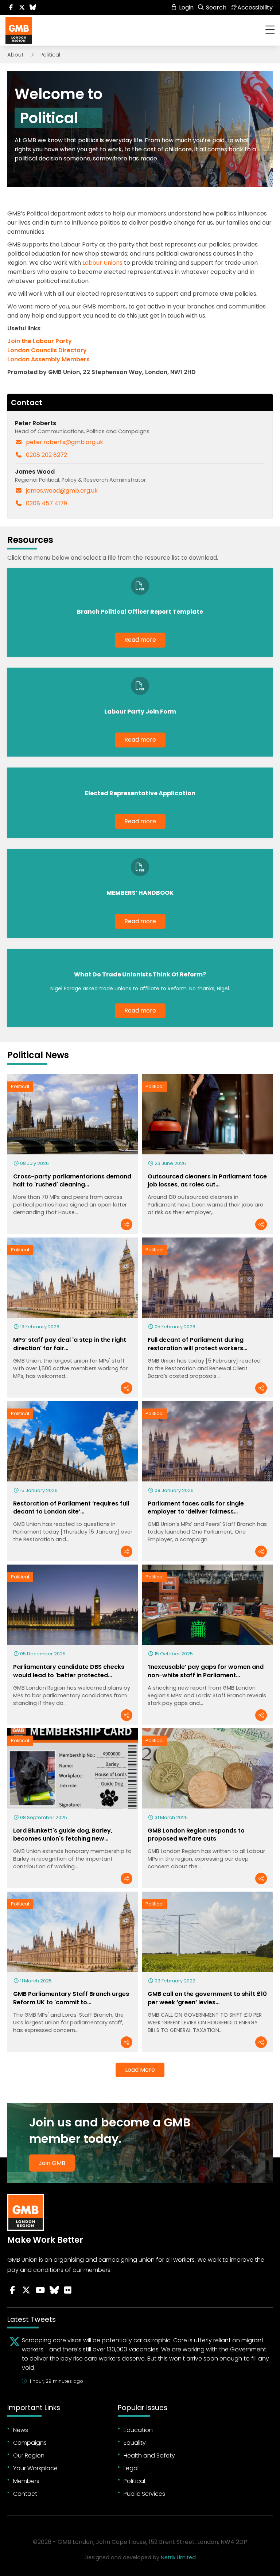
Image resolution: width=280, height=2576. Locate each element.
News (21, 2430)
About (15, 55)
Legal (131, 2468)
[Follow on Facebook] (11, 7)
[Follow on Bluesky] (33, 7)
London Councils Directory (48, 350)
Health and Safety (149, 2455)
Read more (140, 640)
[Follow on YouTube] (40, 2290)
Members (26, 2481)
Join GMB (52, 2163)
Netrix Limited (178, 2557)
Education (138, 2430)
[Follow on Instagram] (68, 2290)
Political (20, 1086)
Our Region (29, 2455)
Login (186, 7)
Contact (25, 2494)
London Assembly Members (48, 359)
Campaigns (30, 2443)
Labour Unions (102, 263)
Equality (135, 2443)
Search (215, 7)
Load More (140, 2070)
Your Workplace (35, 2468)
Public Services (144, 2494)
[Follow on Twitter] (22, 7)
